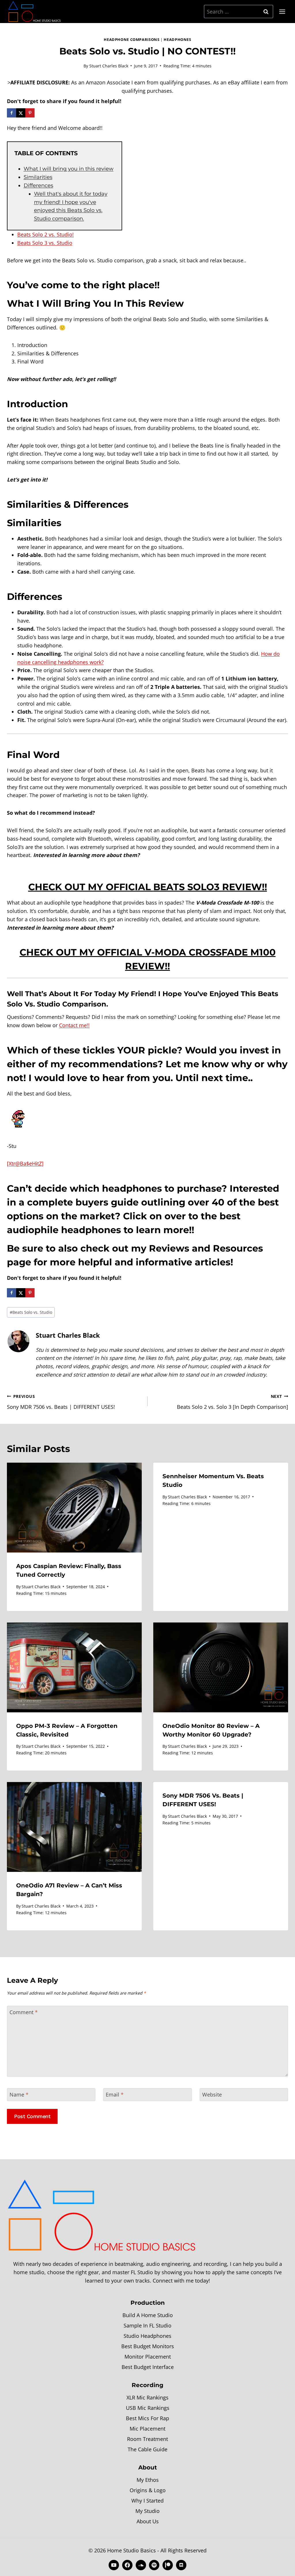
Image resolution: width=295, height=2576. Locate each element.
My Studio (147, 2511)
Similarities (38, 177)
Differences (38, 185)
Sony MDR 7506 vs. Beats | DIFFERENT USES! (61, 1402)
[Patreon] (168, 2565)
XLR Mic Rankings (147, 2397)
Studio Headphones (147, 2336)
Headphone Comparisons (132, 40)
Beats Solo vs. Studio (31, 1312)
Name (19, 2095)
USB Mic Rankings (148, 2408)
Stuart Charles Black (109, 66)
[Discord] (181, 2565)
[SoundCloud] (141, 2565)
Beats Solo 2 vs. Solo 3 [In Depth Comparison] (232, 1402)
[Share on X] (21, 113)
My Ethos (148, 2480)
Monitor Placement (148, 2357)
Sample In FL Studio (147, 2325)
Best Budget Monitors (148, 2346)
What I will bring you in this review (69, 169)
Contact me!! (74, 1025)
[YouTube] (114, 2565)
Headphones (177, 40)
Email (115, 2095)
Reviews (169, 1248)
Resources (238, 1248)
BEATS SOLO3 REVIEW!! (210, 887)
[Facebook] (127, 2565)
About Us (148, 2521)
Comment (24, 2012)
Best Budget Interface (148, 2367)
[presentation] (74, 1508)
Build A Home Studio (148, 2315)
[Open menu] (282, 12)
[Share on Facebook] (12, 113)
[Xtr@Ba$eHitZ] (25, 1163)
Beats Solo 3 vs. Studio (45, 243)
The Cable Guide (147, 2449)
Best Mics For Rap (147, 2418)
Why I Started (147, 2501)
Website (212, 2095)
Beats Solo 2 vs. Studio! (46, 234)
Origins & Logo (148, 2490)
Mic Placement (147, 2429)
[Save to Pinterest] (30, 113)
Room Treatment (147, 2439)
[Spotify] (154, 2565)
